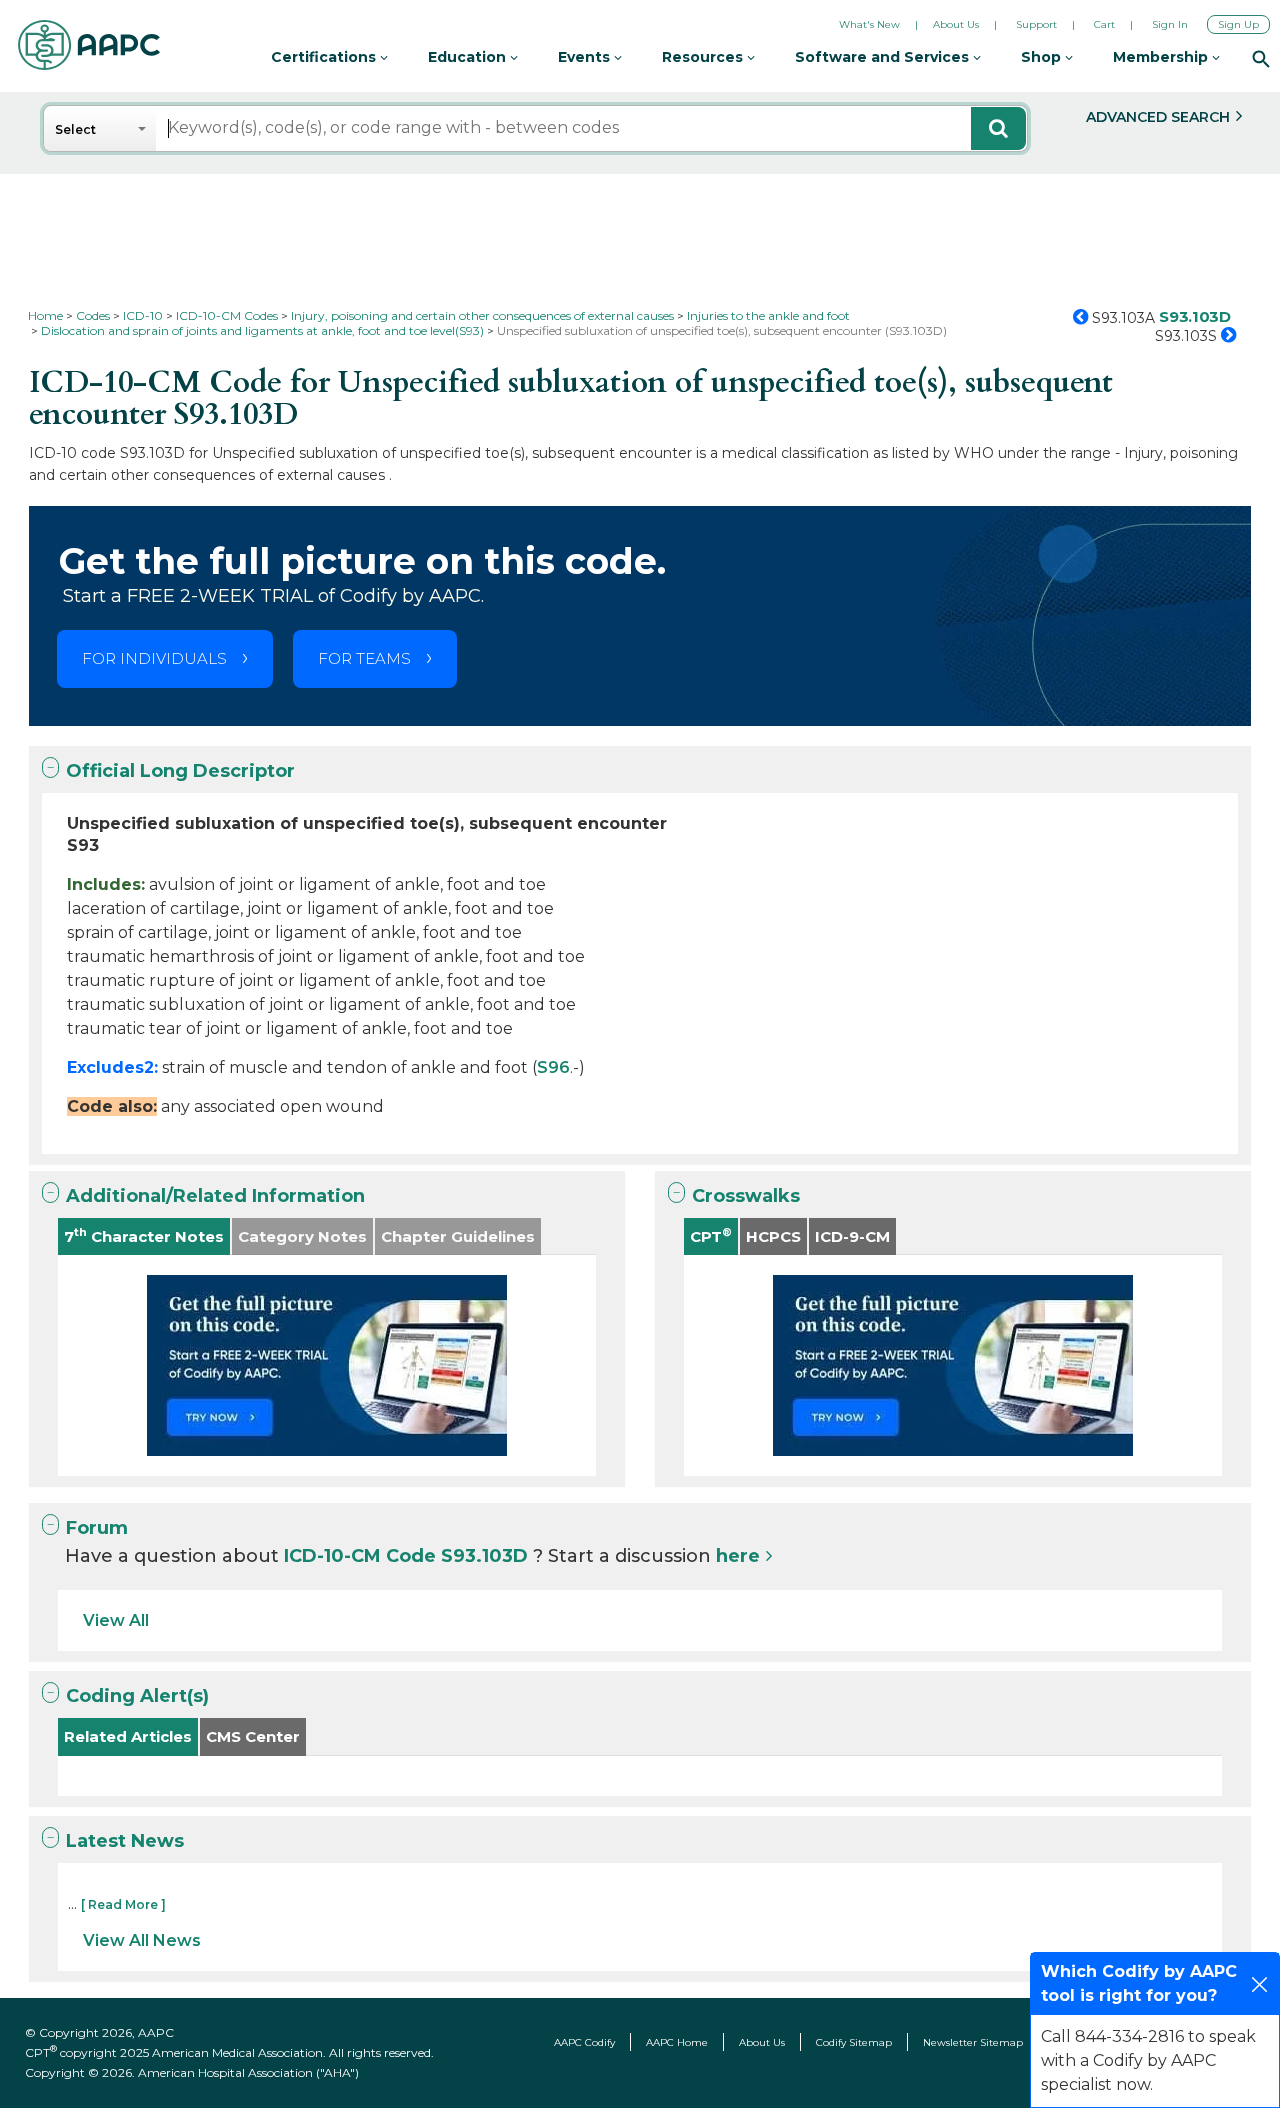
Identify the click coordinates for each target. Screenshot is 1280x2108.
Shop (1043, 57)
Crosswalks (746, 1196)
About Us (956, 24)
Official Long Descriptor (180, 771)
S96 (553, 1067)
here (738, 1556)
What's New (869, 24)
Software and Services (884, 57)
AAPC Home (677, 2042)
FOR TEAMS (364, 658)
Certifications (325, 57)
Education (469, 57)
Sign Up (1238, 24)
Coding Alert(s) (137, 1696)
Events (586, 57)
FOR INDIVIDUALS (154, 658)
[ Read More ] (123, 1904)
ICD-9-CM (852, 1236)
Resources (704, 57)
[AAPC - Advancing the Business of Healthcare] (89, 45)
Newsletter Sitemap (973, 2042)
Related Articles (128, 1736)
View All (116, 1620)
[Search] (1261, 58)
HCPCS (773, 1236)
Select (75, 129)
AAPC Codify (584, 2042)
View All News (142, 1940)
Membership (1162, 57)
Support (1036, 24)
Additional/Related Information (215, 1196)
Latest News (125, 1841)
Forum (97, 1528)
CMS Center (253, 1736)
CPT (711, 1235)
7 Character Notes (144, 1235)
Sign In (1170, 24)
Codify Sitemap (854, 2042)
